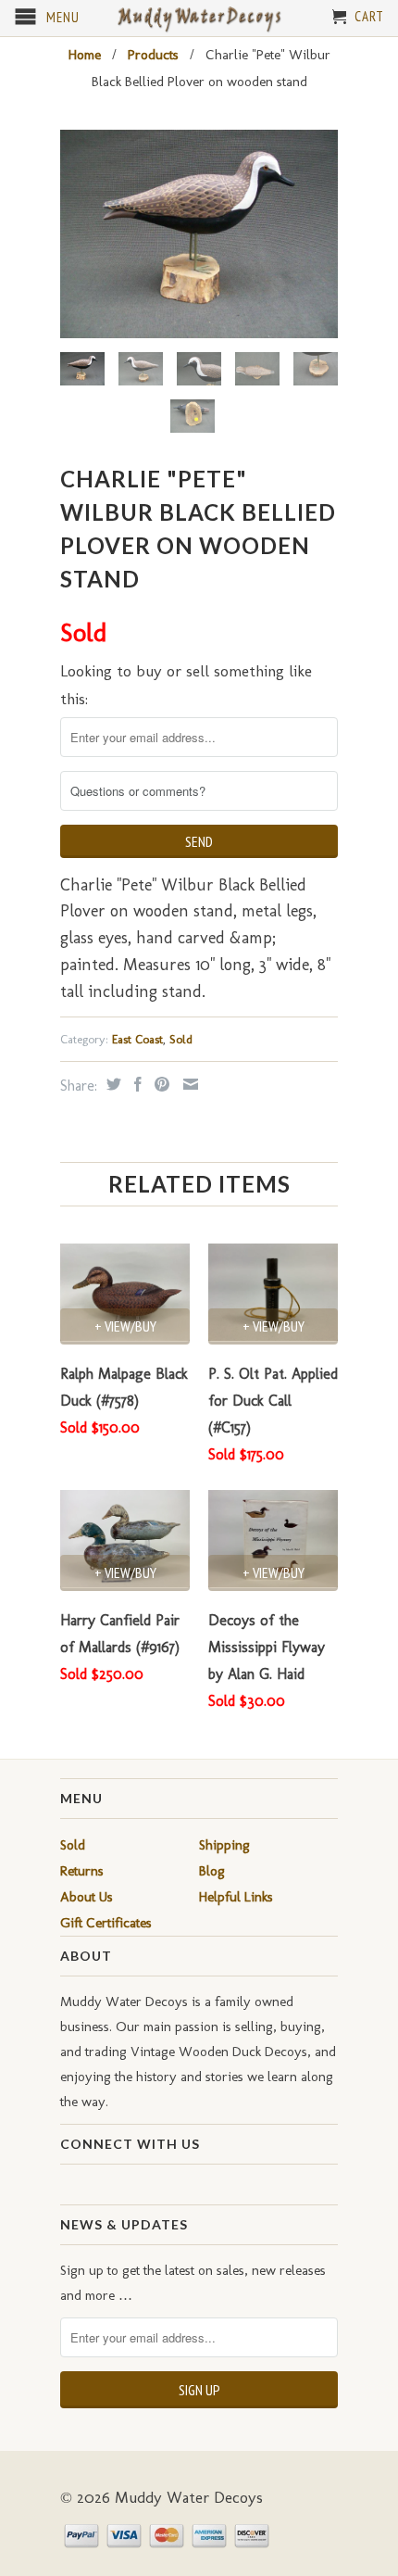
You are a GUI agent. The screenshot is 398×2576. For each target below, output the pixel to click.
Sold (181, 1039)
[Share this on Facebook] (136, 1084)
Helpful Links (236, 1897)
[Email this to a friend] (188, 1084)
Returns (82, 1871)
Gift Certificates (106, 1923)
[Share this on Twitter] (112, 1084)
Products (153, 55)
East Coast (137, 1039)
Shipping (224, 1845)
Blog (212, 1871)
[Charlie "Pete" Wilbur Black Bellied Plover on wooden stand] (199, 234)
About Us (87, 1897)
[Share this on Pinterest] (160, 1084)
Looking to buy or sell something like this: (186, 685)
